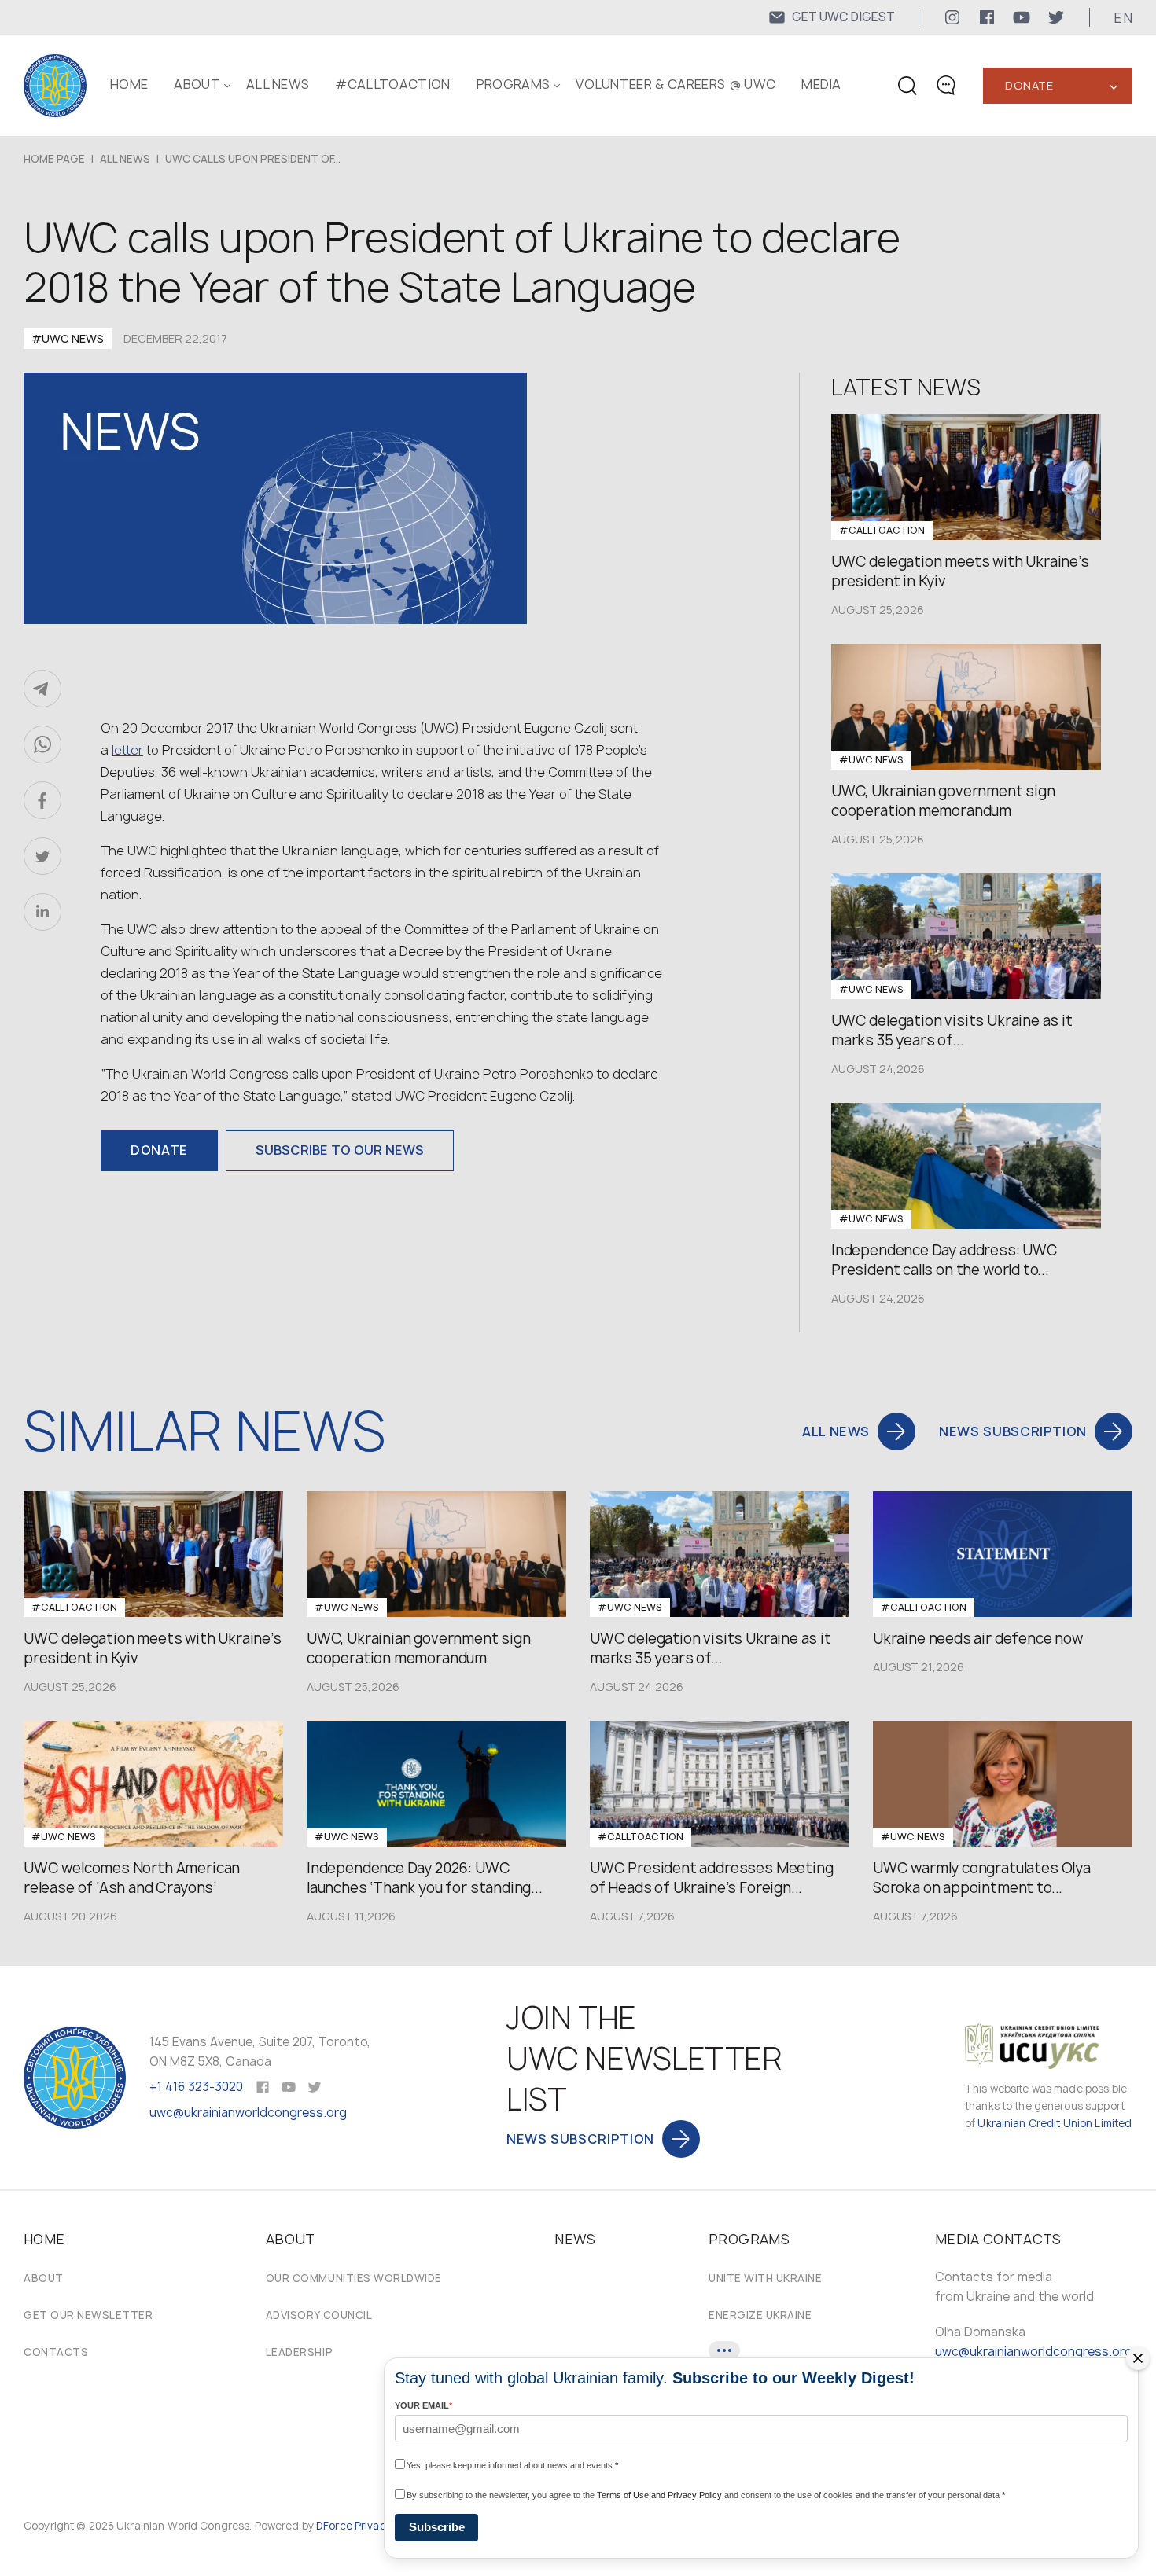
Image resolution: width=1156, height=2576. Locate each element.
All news (278, 84)
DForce (334, 2526)
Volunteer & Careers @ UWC (676, 84)
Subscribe (437, 2527)
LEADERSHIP (299, 2352)
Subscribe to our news (340, 1150)
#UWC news (68, 338)
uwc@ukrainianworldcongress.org (248, 2113)
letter (127, 750)
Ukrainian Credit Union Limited (1055, 2123)
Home (129, 84)
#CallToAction (392, 84)
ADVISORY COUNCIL (319, 2315)
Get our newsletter (88, 2315)
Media (821, 84)
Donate (1029, 85)
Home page (54, 159)
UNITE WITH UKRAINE (765, 2278)
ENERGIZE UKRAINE (760, 2315)
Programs (514, 84)
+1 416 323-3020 (196, 2087)
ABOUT (197, 84)
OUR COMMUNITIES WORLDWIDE (354, 2278)
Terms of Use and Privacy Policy (659, 2495)
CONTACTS (56, 2352)
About (44, 2278)
